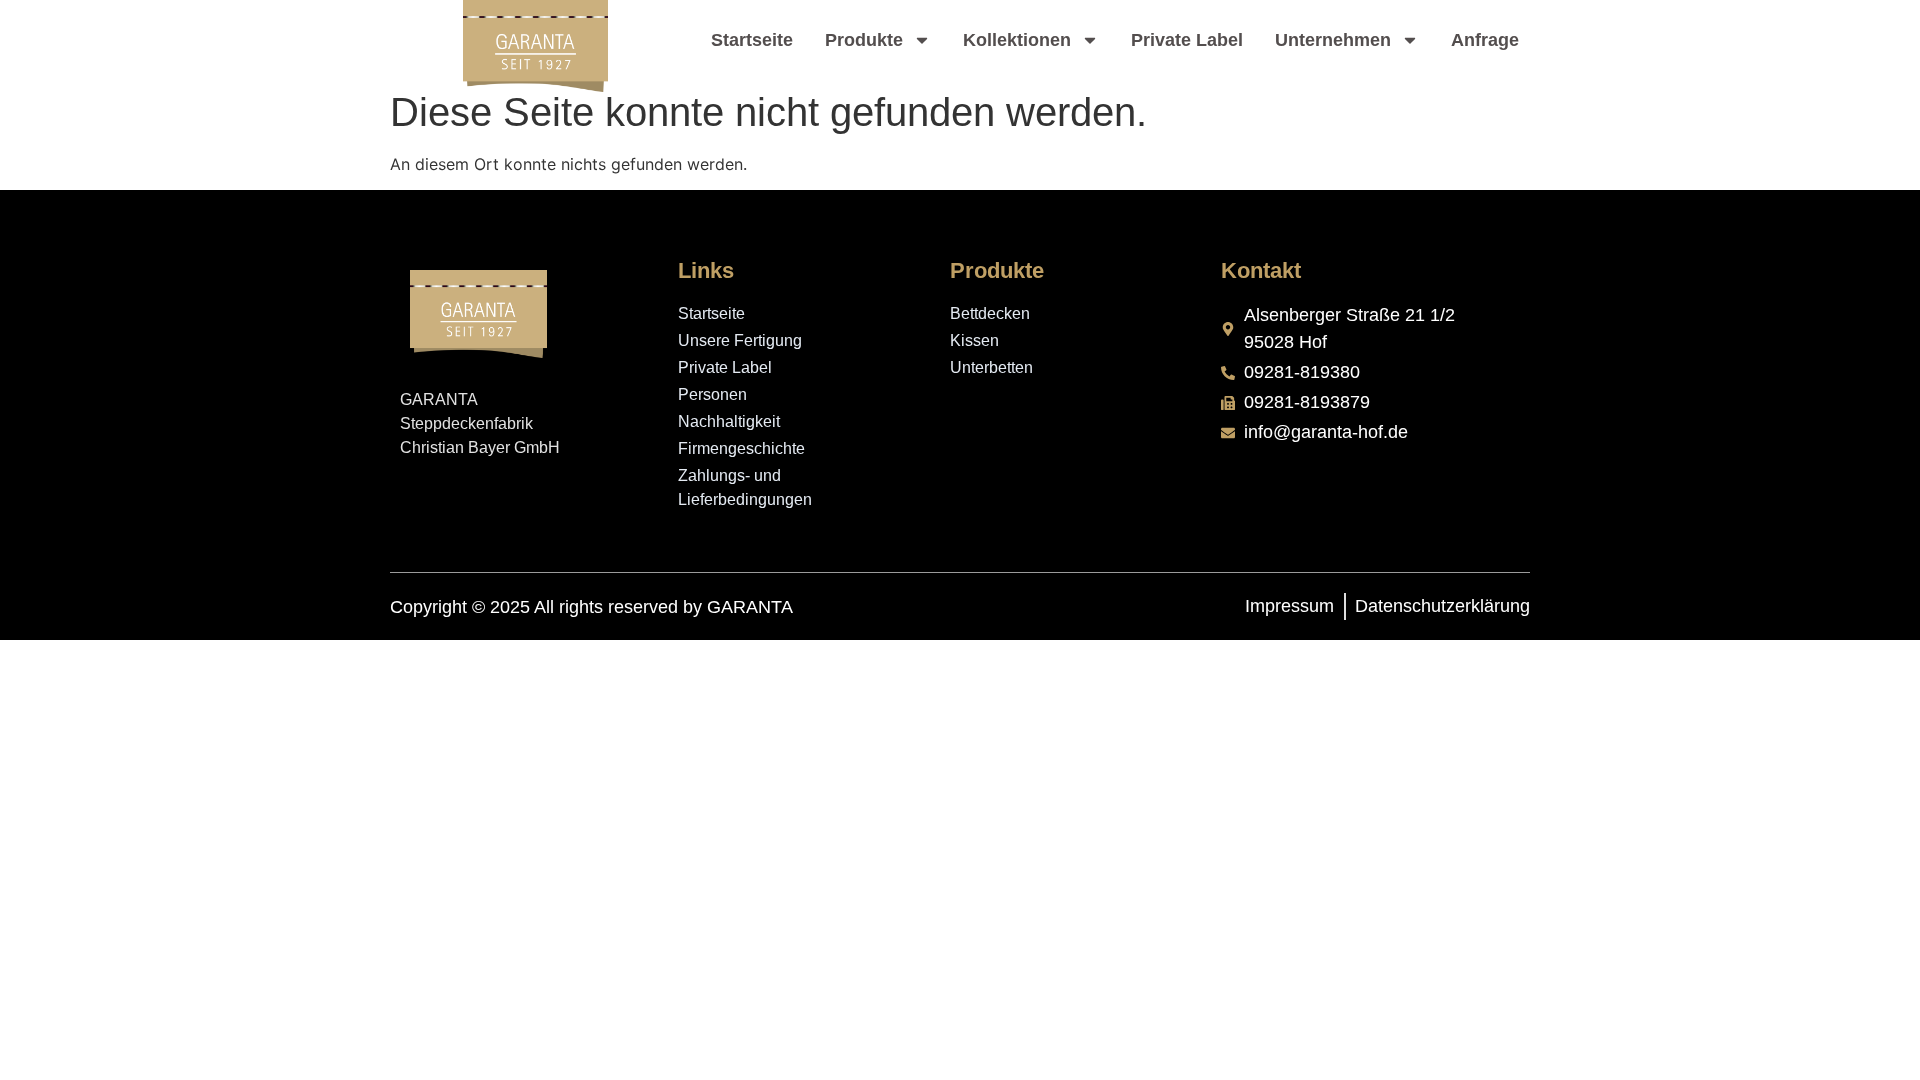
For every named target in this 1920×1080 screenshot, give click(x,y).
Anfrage (1485, 40)
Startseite (752, 40)
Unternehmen (1333, 40)
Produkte (864, 40)
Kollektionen (1017, 40)
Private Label (1187, 40)
